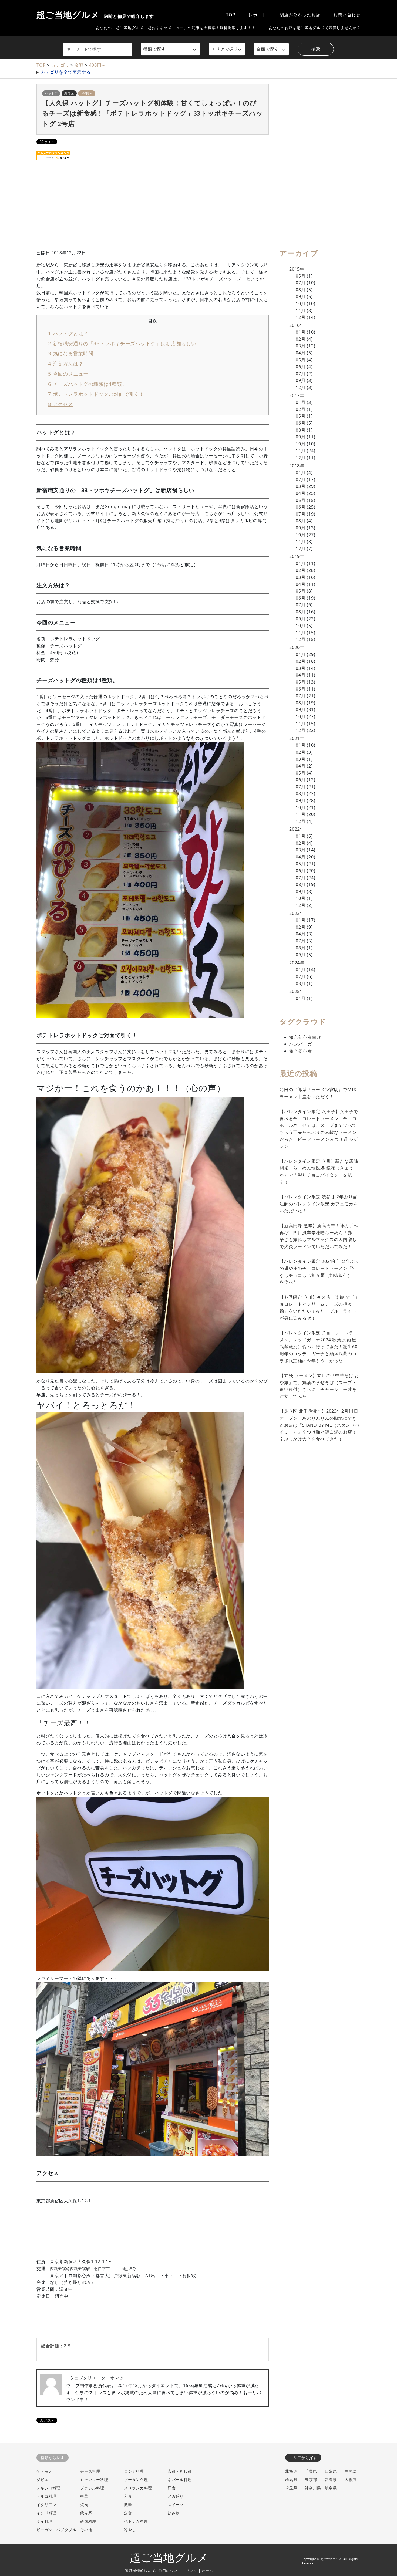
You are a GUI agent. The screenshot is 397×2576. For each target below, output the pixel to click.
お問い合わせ (347, 15)
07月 (301, 283)
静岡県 (351, 2471)
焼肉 (84, 2505)
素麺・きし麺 (180, 2471)
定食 (128, 2513)
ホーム (208, 2571)
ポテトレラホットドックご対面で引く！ (96, 394)
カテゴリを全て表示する (66, 72)
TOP (231, 15)
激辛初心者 (301, 1051)
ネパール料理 (180, 2479)
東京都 (311, 2479)
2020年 (297, 647)
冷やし (130, 2530)
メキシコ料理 (48, 2488)
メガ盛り (176, 2496)
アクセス (61, 404)
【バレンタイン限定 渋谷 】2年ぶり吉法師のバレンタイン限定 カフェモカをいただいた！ (319, 1204)
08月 (301, 290)
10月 (301, 303)
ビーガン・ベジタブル (56, 2530)
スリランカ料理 (138, 2488)
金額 (79, 65)
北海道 (291, 2471)
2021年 (297, 738)
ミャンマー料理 (94, 2479)
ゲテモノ (44, 2471)
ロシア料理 (134, 2471)
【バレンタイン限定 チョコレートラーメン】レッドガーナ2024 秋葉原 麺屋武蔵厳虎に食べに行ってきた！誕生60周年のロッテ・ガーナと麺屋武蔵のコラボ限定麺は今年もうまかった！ (319, 1347)
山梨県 (331, 2471)
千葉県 (311, 2471)
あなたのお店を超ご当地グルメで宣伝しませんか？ (315, 28)
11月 (301, 310)
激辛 (128, 2505)
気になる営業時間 (71, 353)
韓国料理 (88, 2521)
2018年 (297, 466)
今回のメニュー (68, 373)
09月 (301, 296)
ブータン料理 (136, 2479)
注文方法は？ (66, 364)
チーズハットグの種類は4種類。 (88, 384)
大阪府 (351, 2479)
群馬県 (291, 2479)
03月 (301, 346)
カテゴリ (60, 65)
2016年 (297, 325)
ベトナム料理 (136, 2521)
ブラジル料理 (92, 2488)
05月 (301, 276)
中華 (84, 2496)
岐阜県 (331, 2488)
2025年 (297, 991)
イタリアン (46, 2505)
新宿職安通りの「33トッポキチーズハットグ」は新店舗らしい (122, 343)
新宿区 (69, 93)
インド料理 (46, 2513)
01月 (301, 332)
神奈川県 (313, 2488)
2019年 (297, 556)
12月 (301, 317)
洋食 (172, 2488)
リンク (191, 2571)
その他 (86, 2530)
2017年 (297, 395)
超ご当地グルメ (95, 15)
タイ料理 (44, 2521)
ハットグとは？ (68, 333)
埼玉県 (291, 2488)
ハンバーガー (303, 1044)
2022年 (297, 829)
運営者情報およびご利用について (153, 2571)
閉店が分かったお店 (300, 15)
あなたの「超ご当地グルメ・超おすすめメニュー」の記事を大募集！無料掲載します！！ (176, 28)
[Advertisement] (191, 212)
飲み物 (174, 2513)
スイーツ (176, 2505)
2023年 (297, 913)
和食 (128, 2496)
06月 (301, 367)
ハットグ (51, 93)
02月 (301, 339)
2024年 (297, 963)
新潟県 (331, 2479)
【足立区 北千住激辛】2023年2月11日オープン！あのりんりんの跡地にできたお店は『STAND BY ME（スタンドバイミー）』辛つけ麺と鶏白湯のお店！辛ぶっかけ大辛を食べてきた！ (319, 1425)
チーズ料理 (90, 2471)
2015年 (297, 269)
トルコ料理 (46, 2496)
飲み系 (86, 2513)
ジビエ (42, 2479)
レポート (258, 15)
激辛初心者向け (305, 1037)
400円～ (98, 65)
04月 (301, 353)
